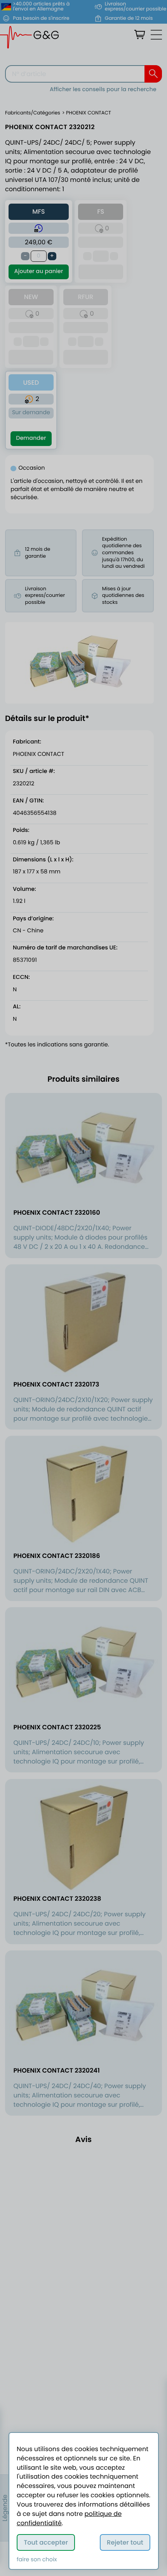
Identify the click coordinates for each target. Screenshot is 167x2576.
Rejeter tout (125, 2542)
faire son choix (37, 2560)
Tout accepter (46, 2542)
